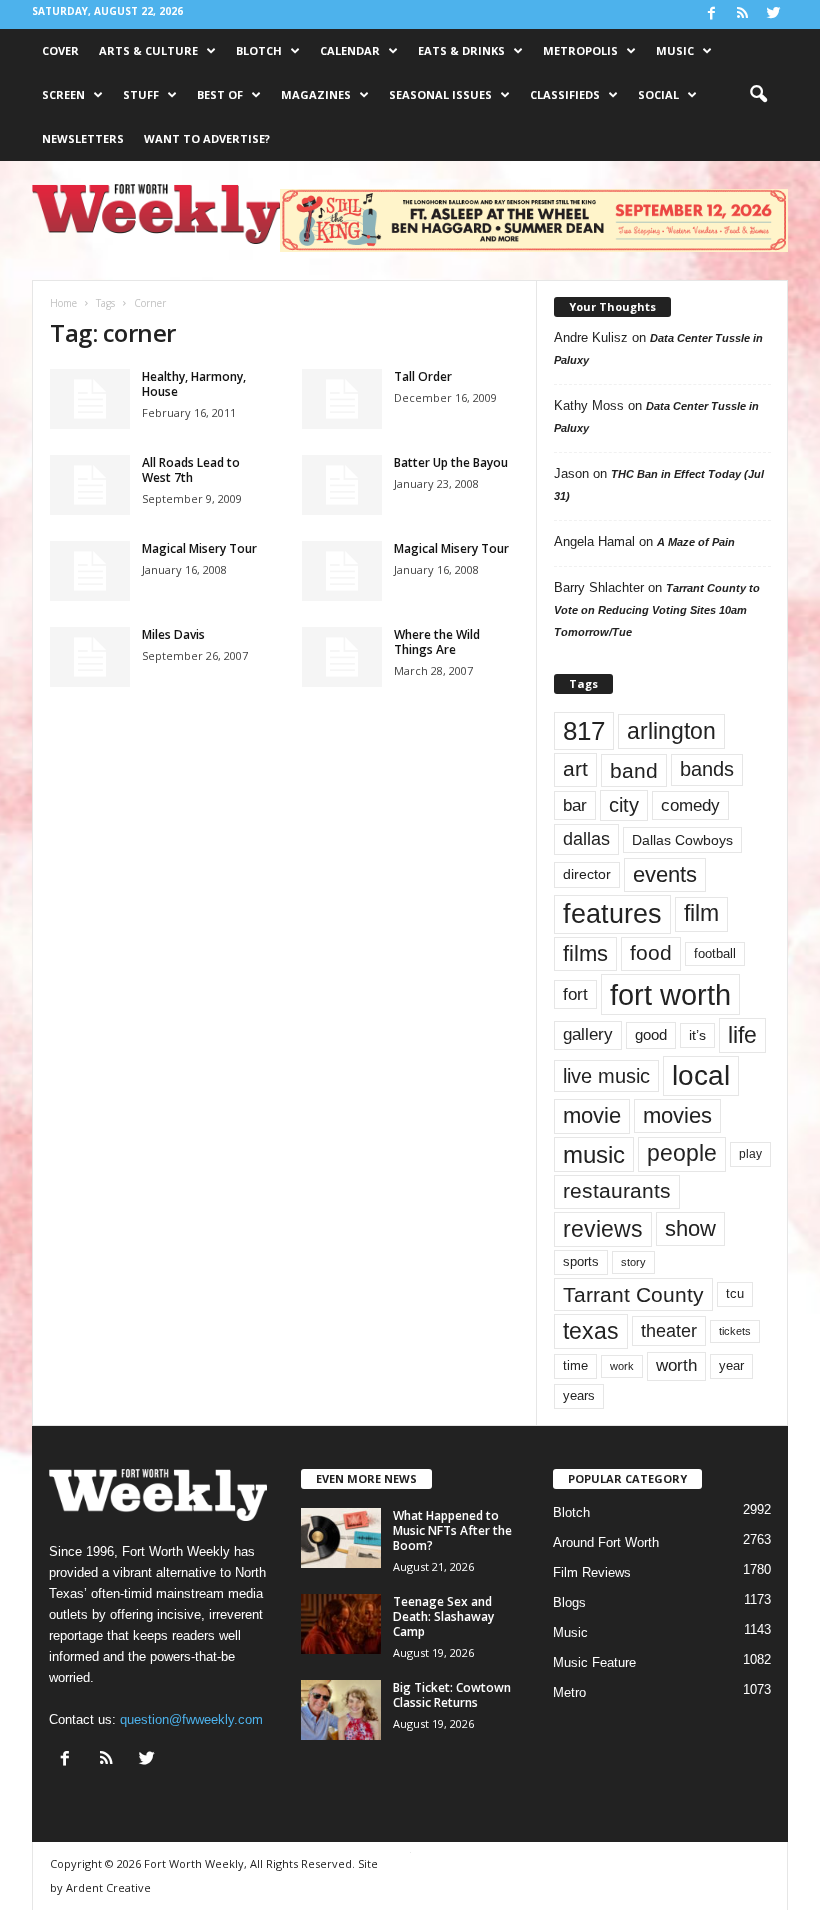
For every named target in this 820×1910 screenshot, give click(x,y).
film (701, 913)
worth (676, 1365)
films (585, 953)
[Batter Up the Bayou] (342, 485)
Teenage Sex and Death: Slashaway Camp (443, 1616)
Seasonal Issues (440, 94)
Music (675, 50)
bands (707, 769)
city (624, 805)
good (651, 1035)
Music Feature (594, 1662)
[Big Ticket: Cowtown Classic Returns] (341, 1710)
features (612, 914)
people (682, 1153)
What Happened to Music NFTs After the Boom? (452, 1530)
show (690, 1228)
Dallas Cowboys (682, 840)
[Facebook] (711, 14)
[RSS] (742, 14)
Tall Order (423, 376)
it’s (697, 1035)
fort (575, 994)
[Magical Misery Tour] (90, 571)
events (665, 874)
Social (658, 94)
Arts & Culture (148, 50)
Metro (569, 1692)
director (587, 874)
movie (592, 1115)
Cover (60, 50)
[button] (758, 95)
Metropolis (580, 50)
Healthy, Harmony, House (194, 384)
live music (606, 1075)
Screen (63, 94)
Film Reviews (592, 1572)
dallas (586, 838)
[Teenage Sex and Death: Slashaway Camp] (341, 1624)
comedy (690, 805)
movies (677, 1115)
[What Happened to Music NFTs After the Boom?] (341, 1538)
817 (584, 731)
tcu (735, 1293)
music (594, 1154)
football (715, 953)
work (622, 1366)
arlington (671, 731)
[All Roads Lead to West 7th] (90, 485)
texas (591, 1331)
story (633, 1262)
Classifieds (565, 94)
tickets (735, 1331)
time (575, 1365)
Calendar (350, 50)
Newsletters (83, 138)
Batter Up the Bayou (451, 462)
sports (581, 1262)
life (742, 1035)
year (731, 1366)
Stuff (141, 94)
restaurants (617, 1191)
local (701, 1075)
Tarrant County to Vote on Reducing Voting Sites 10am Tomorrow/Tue (657, 610)
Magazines (316, 94)
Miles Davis (173, 634)
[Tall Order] (342, 399)
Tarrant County (633, 1294)
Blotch (259, 50)
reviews (603, 1229)
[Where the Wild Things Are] (342, 657)
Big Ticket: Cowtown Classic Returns (452, 1695)
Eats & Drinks (461, 50)
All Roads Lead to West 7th (191, 470)
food (651, 953)
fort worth (670, 994)
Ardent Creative (108, 1887)
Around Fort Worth (606, 1542)
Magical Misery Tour (199, 548)
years (579, 1395)
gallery (588, 1034)
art (575, 769)
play (750, 1154)
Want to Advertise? (207, 138)
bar (575, 805)
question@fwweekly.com (191, 1719)
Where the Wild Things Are (437, 642)
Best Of (220, 94)
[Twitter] (773, 14)
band (634, 770)
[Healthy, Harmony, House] (90, 399)
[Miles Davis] (90, 657)
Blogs (569, 1602)
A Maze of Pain (696, 542)
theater (669, 1330)
